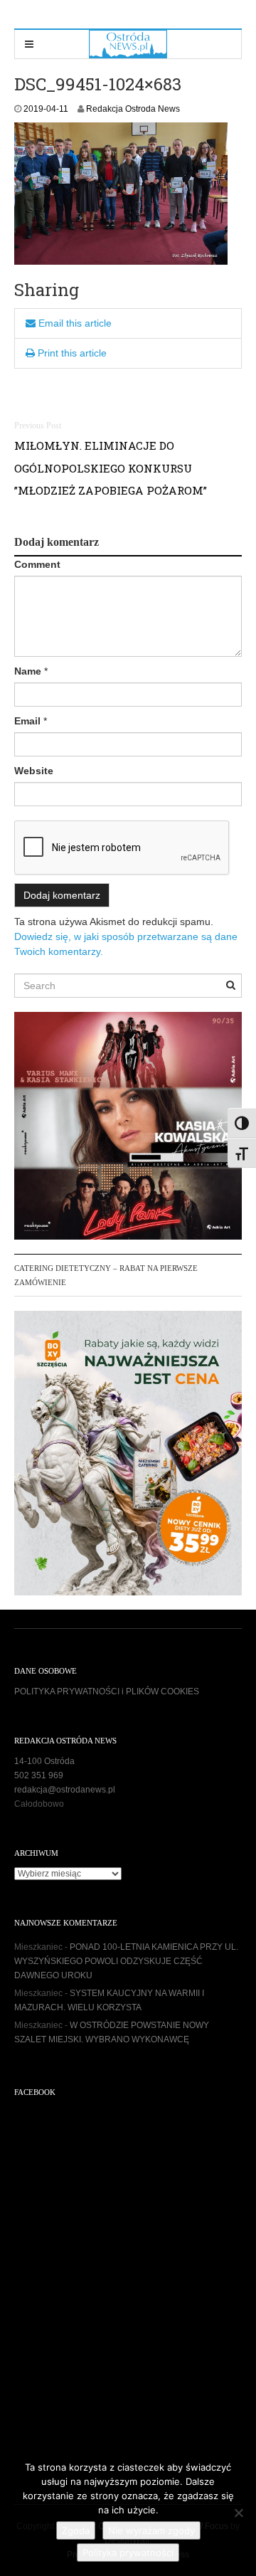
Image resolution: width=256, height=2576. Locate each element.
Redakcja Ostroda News (133, 109)
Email (27, 721)
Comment (37, 564)
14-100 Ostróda (44, 1761)
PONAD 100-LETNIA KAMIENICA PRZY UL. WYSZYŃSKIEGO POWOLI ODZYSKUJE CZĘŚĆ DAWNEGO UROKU (126, 1961)
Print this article (71, 353)
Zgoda (76, 2530)
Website (34, 771)
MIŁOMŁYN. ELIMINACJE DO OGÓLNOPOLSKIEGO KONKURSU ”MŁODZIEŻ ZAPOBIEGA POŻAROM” (111, 468)
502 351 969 (39, 1775)
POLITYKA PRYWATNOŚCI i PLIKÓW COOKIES (107, 1691)
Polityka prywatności (128, 2553)
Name (28, 671)
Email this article (74, 323)
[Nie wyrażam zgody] (238, 2513)
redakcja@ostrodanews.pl (65, 1790)
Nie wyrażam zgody (151, 2530)
